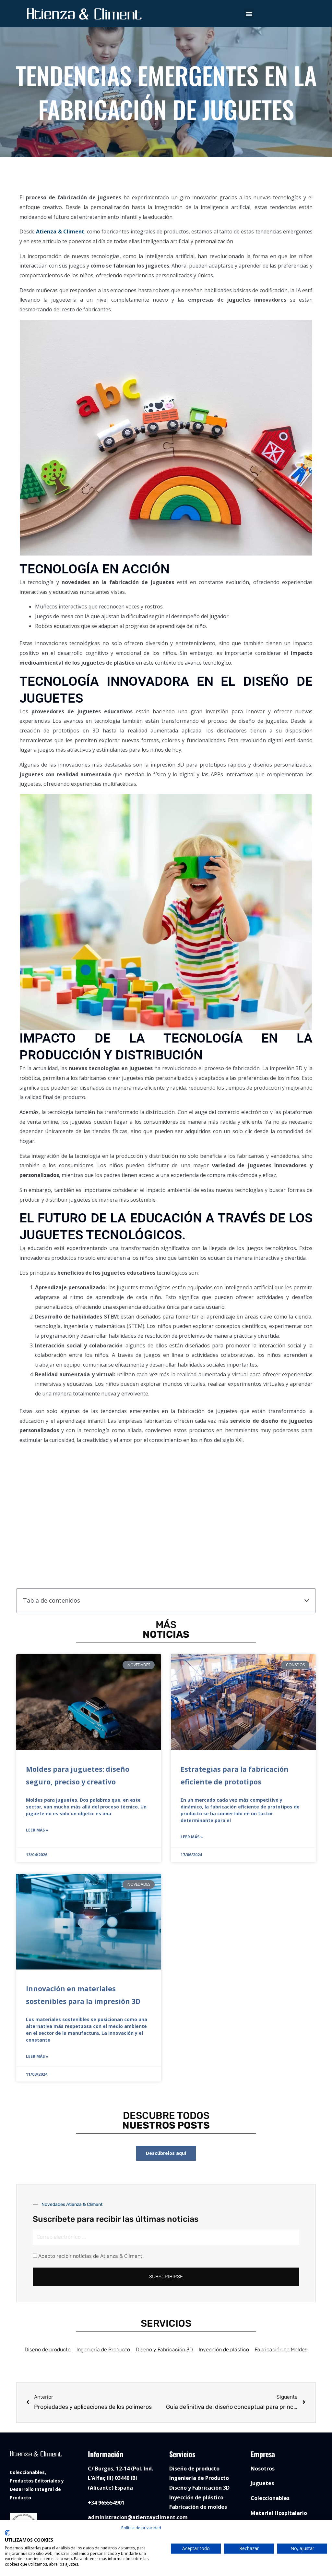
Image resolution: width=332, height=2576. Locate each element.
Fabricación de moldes (198, 2507)
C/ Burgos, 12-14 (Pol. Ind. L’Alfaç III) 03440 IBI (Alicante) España (120, 2478)
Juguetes (262, 2483)
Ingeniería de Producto (103, 2350)
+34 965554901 (106, 2503)
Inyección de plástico (224, 2350)
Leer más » (37, 1830)
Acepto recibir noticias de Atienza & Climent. (91, 2256)
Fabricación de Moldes (281, 2350)
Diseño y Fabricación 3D (164, 2350)
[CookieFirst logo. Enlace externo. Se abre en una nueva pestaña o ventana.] (7, 2533)
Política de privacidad (141, 2528)
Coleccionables (270, 2498)
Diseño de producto (48, 2350)
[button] (249, 14)
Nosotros (263, 2469)
